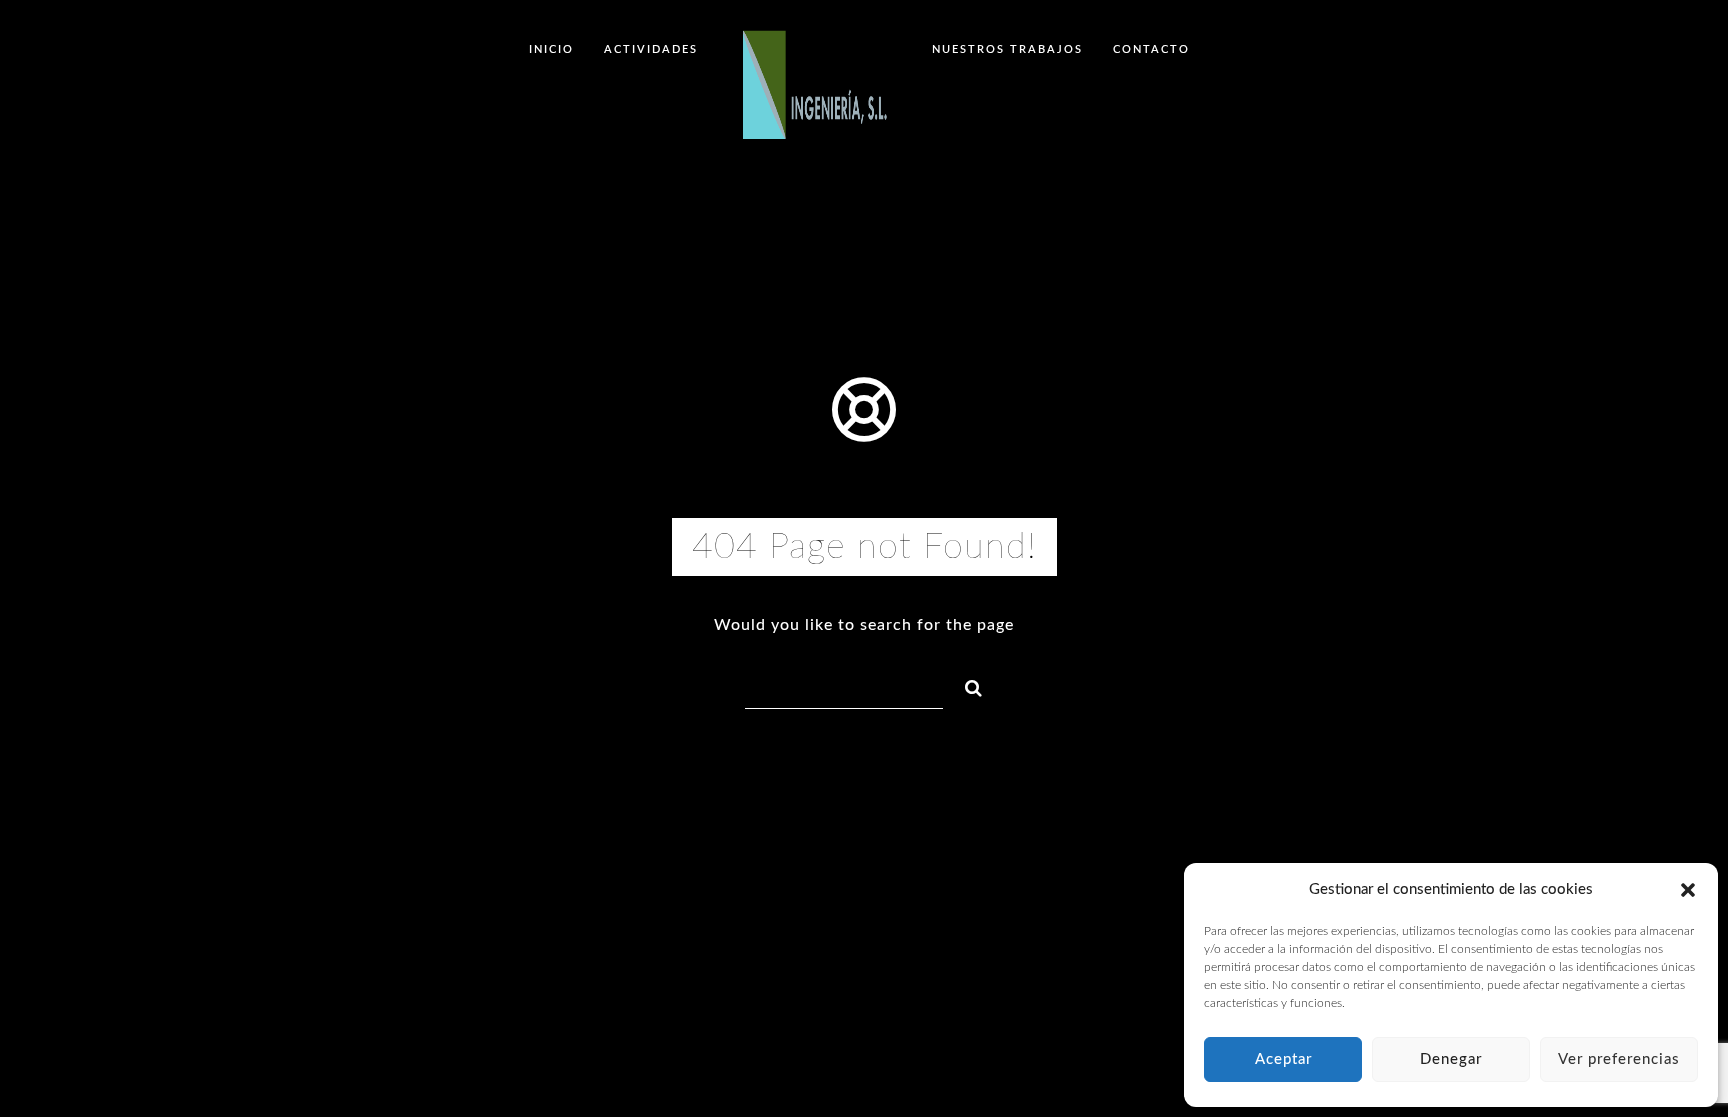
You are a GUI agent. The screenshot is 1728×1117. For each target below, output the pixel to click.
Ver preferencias (1619, 1059)
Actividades (651, 49)
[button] (1688, 890)
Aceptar (1283, 1059)
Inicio (551, 49)
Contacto (1151, 49)
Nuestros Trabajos (1007, 49)
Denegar (1451, 1059)
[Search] (965, 685)
